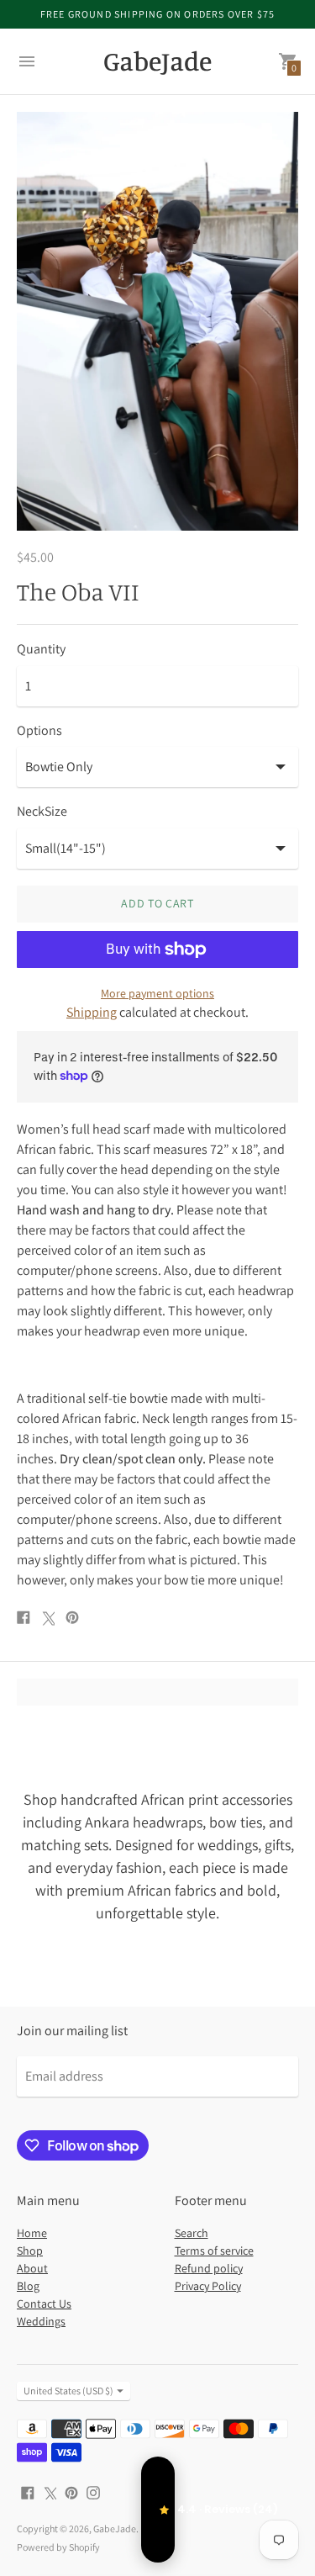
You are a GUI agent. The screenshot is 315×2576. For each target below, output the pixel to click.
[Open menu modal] (27, 61)
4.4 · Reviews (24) (158, 2510)
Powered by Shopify (58, 2547)
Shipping (92, 1012)
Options (39, 731)
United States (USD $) (68, 2391)
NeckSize (42, 812)
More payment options (157, 993)
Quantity (41, 649)
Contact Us (44, 2304)
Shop (30, 2251)
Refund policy (209, 2268)
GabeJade (115, 2528)
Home (32, 2233)
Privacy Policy (208, 2286)
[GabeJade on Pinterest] (71, 2491)
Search (192, 2233)
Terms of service (214, 2251)
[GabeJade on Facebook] (28, 2491)
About (32, 2268)
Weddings (41, 2321)
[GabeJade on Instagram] (93, 2491)
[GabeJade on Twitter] (50, 2491)
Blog (28, 2286)
